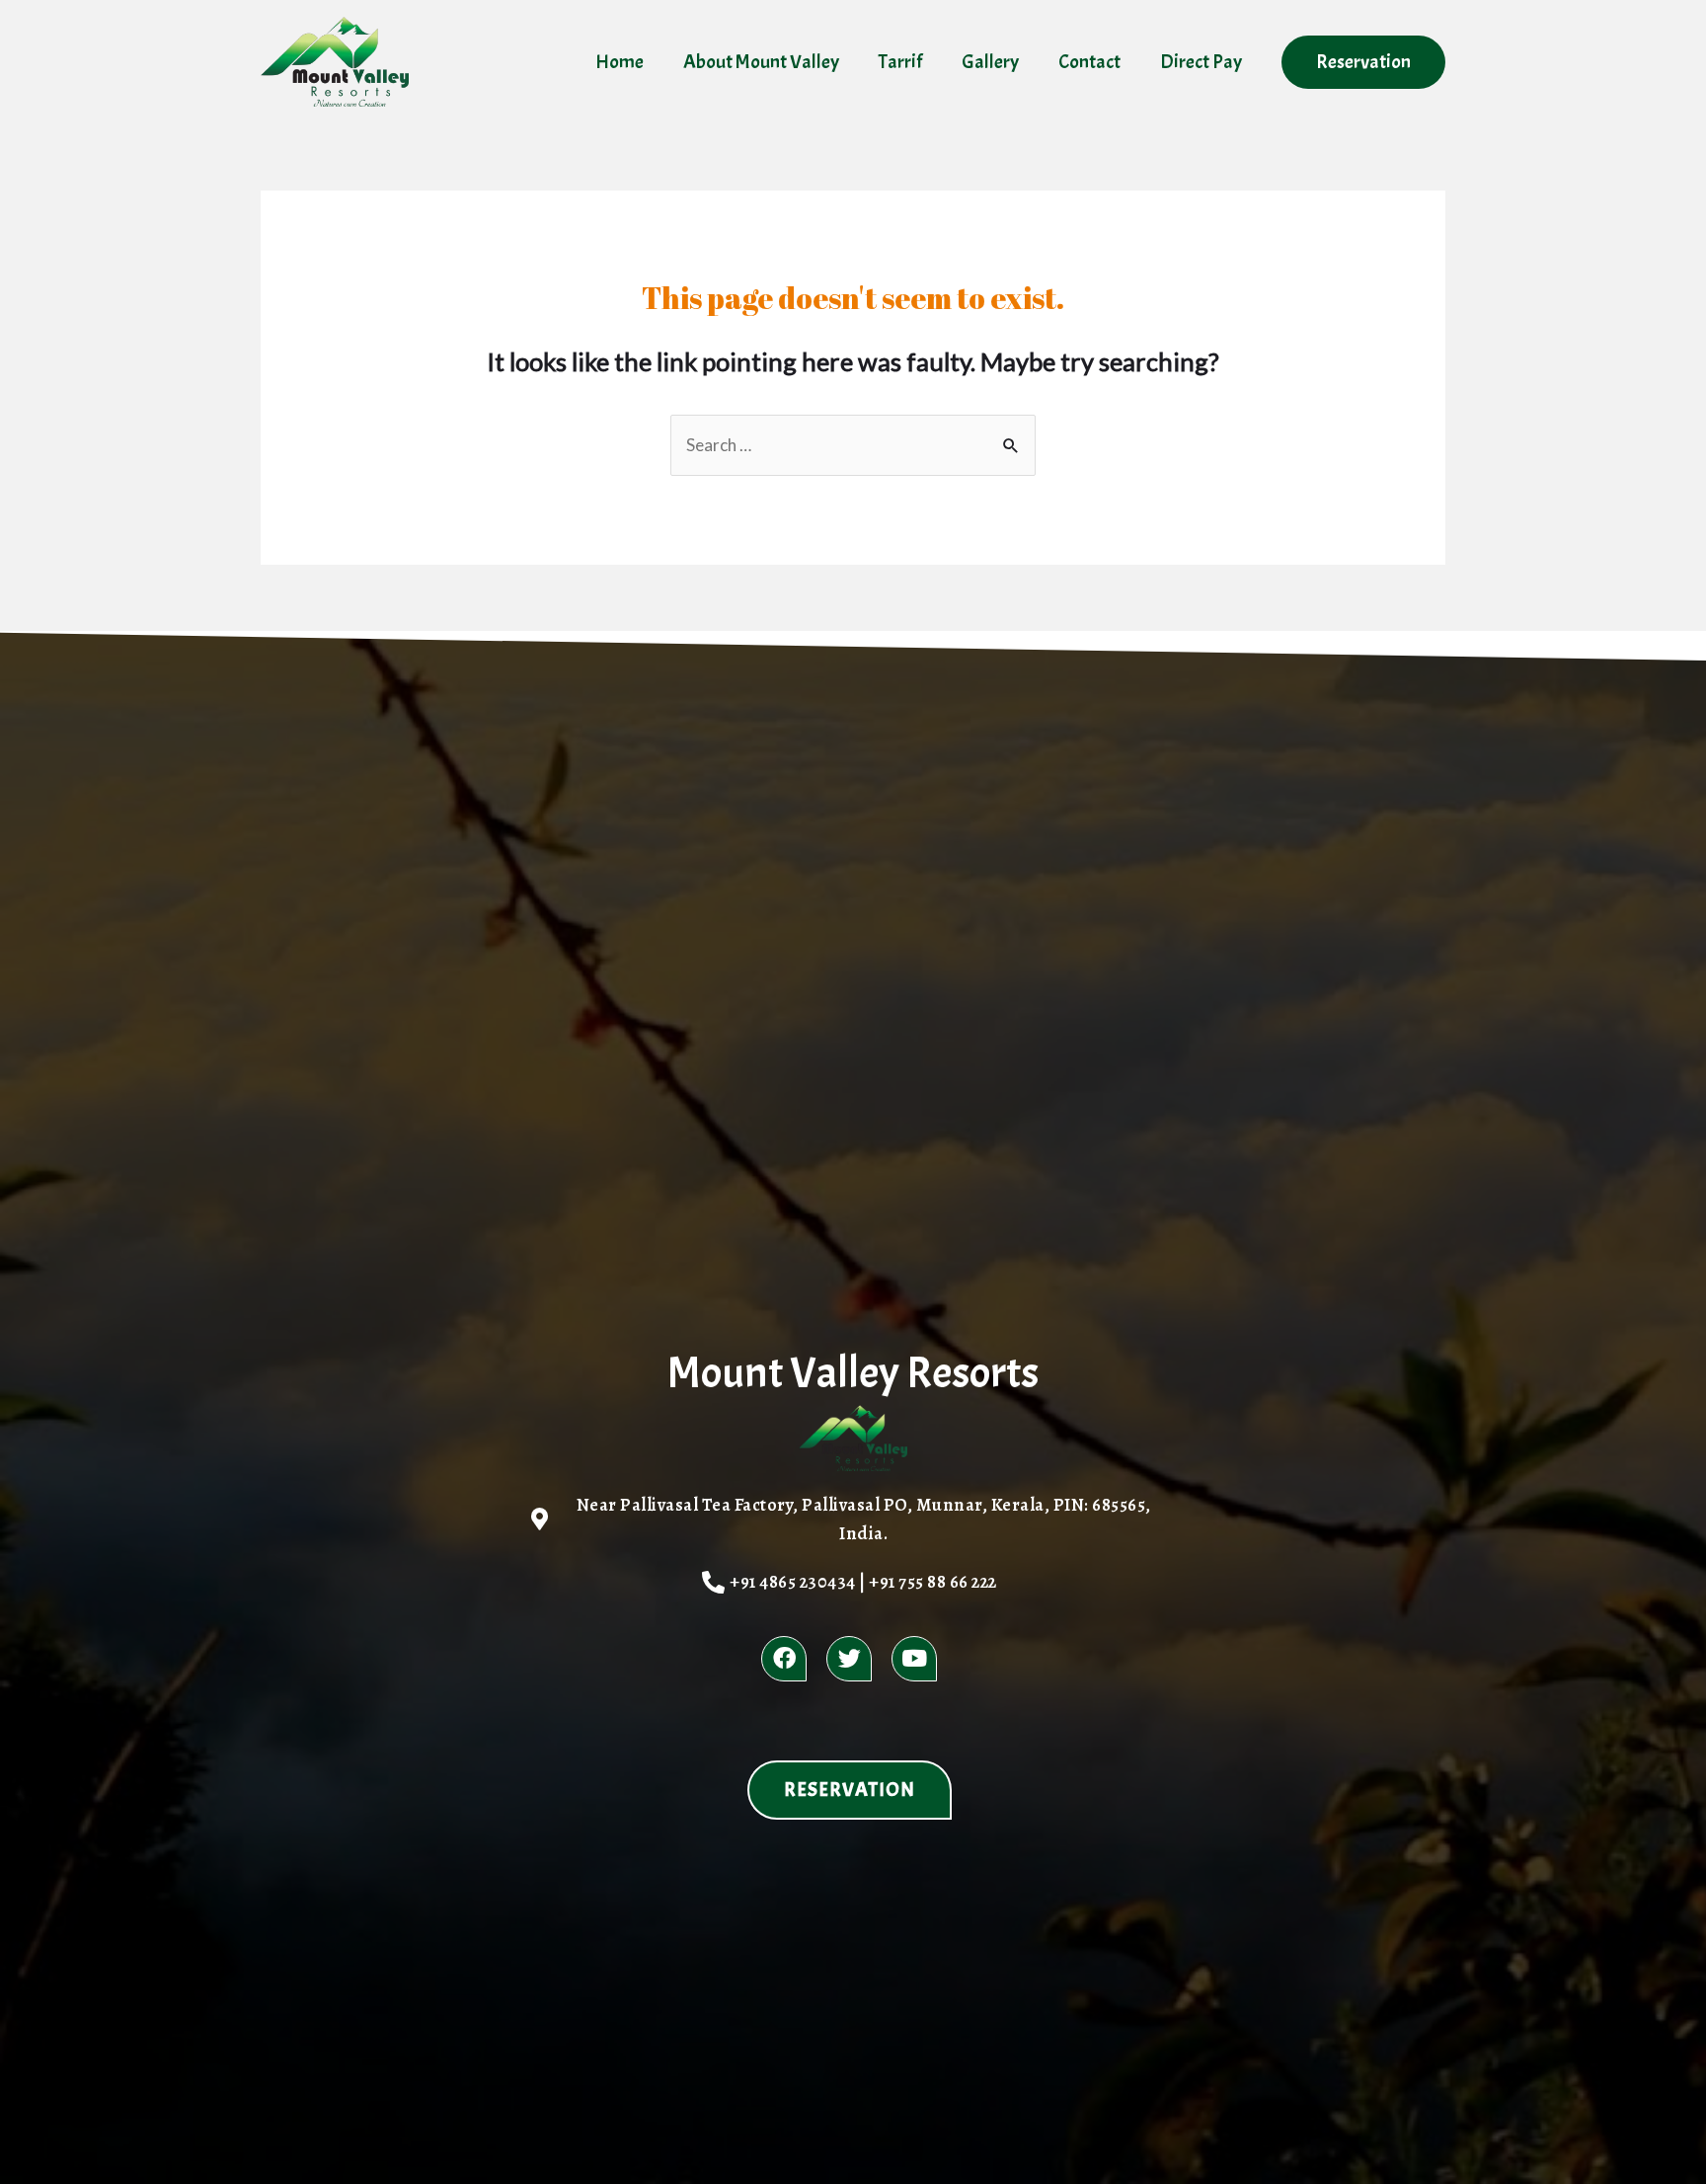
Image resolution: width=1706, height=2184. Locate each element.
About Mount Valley (761, 62)
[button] (850, 1790)
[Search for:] (853, 445)
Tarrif (900, 62)
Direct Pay (1201, 62)
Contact (1089, 62)
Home (620, 62)
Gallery (990, 62)
